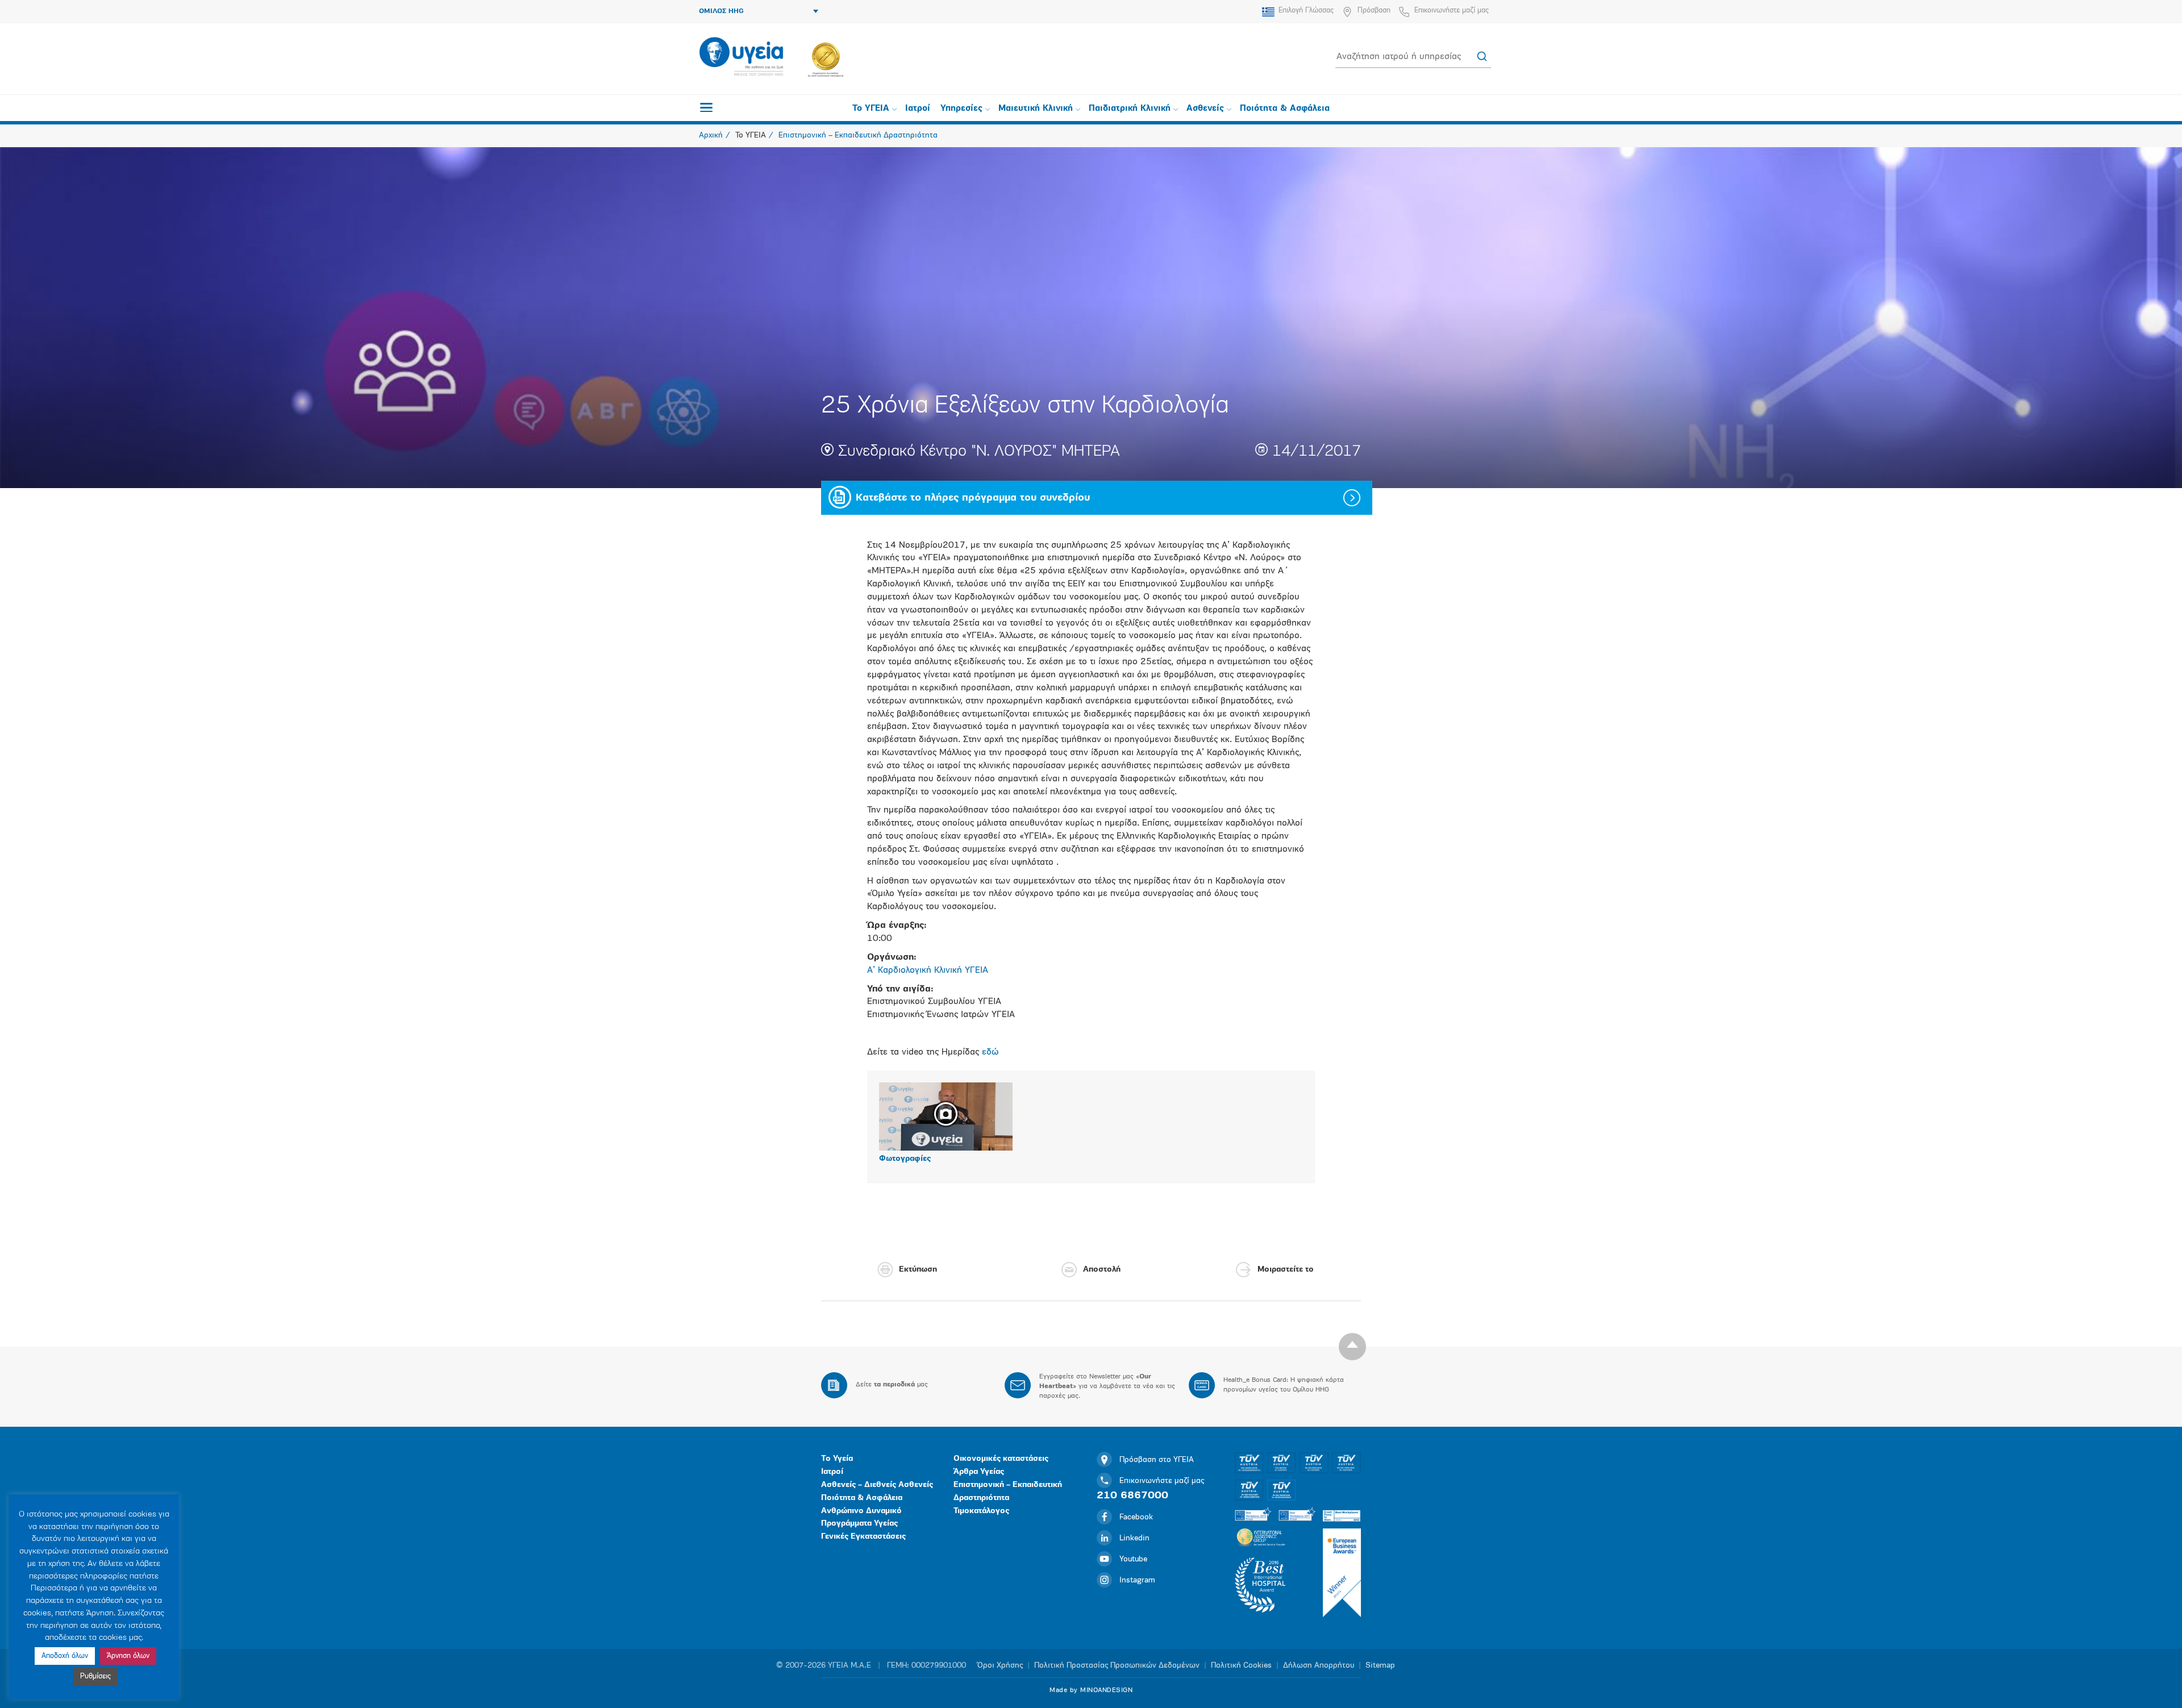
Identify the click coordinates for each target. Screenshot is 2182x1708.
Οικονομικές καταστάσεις (1001, 1459)
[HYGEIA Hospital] (741, 57)
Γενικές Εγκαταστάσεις (863, 1537)
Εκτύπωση (918, 1270)
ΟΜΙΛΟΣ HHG (721, 11)
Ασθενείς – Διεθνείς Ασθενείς (877, 1485)
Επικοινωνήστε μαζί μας (1452, 11)
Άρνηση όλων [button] (128, 1656)
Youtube (1133, 1559)
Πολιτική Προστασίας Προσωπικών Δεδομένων (1117, 1666)
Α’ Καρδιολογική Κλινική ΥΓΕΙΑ (928, 970)
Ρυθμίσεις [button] (95, 1676)
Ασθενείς (1205, 109)
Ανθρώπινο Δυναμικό (861, 1511)
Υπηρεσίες (961, 109)
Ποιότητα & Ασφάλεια (1285, 109)
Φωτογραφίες (905, 1159)
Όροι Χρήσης (1000, 1666)
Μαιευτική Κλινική (1036, 109)
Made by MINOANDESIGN (1091, 1690)
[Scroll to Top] (1352, 1347)
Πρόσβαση (1374, 11)
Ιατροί (918, 109)
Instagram (1137, 1580)
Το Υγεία (837, 1459)
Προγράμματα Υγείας (859, 1524)
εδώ (990, 1052)
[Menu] (706, 107)
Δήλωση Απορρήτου (1319, 1666)
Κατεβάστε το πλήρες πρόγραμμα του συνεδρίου (973, 498)
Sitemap (1380, 1666)
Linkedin (1134, 1538)
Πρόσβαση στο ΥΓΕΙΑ (1157, 1460)
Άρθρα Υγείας (979, 1472)
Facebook (1136, 1517)
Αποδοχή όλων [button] (65, 1656)
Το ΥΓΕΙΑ (871, 109)
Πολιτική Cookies (1241, 1666)
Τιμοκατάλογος (981, 1511)
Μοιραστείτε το (1286, 1270)
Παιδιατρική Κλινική (1130, 109)
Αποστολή (1102, 1270)
